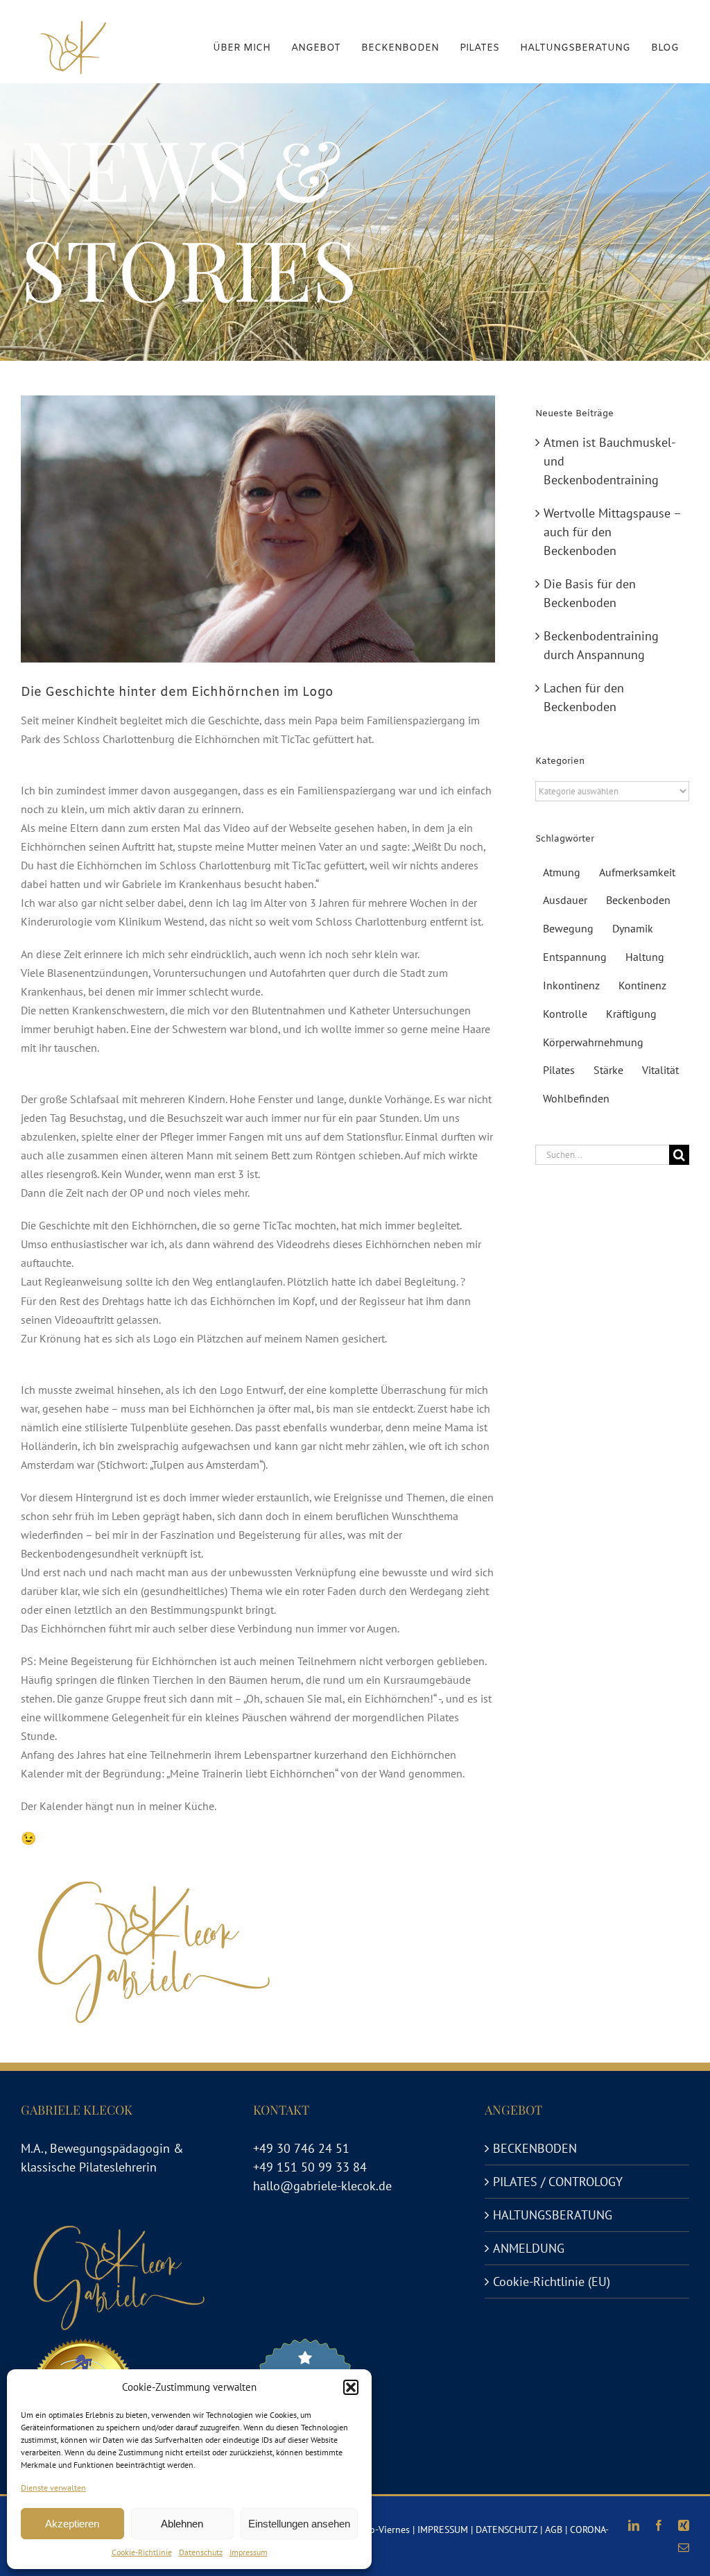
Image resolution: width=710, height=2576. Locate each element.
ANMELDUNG (529, 2248)
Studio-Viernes (379, 2530)
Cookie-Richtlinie (142, 2552)
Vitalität (660, 1070)
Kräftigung (631, 1014)
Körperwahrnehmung (593, 1042)
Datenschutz (201, 2552)
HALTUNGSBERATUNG (553, 2215)
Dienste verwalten (53, 2488)
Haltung (645, 957)
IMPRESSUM (443, 2530)
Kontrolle (565, 1014)
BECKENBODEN (535, 2148)
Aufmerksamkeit (637, 872)
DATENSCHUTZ (506, 2530)
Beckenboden (638, 900)
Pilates (559, 1070)
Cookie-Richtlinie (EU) (552, 2281)
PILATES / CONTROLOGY (558, 2182)
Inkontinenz (571, 985)
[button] (351, 2387)
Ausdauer (565, 900)
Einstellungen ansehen (299, 2524)
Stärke (608, 1070)
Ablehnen (182, 2524)
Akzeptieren (72, 2524)
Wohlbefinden (576, 1098)
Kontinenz (642, 985)
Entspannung (575, 957)
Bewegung (568, 928)
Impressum (249, 2552)
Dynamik (633, 928)
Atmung (562, 872)
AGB (554, 2530)
